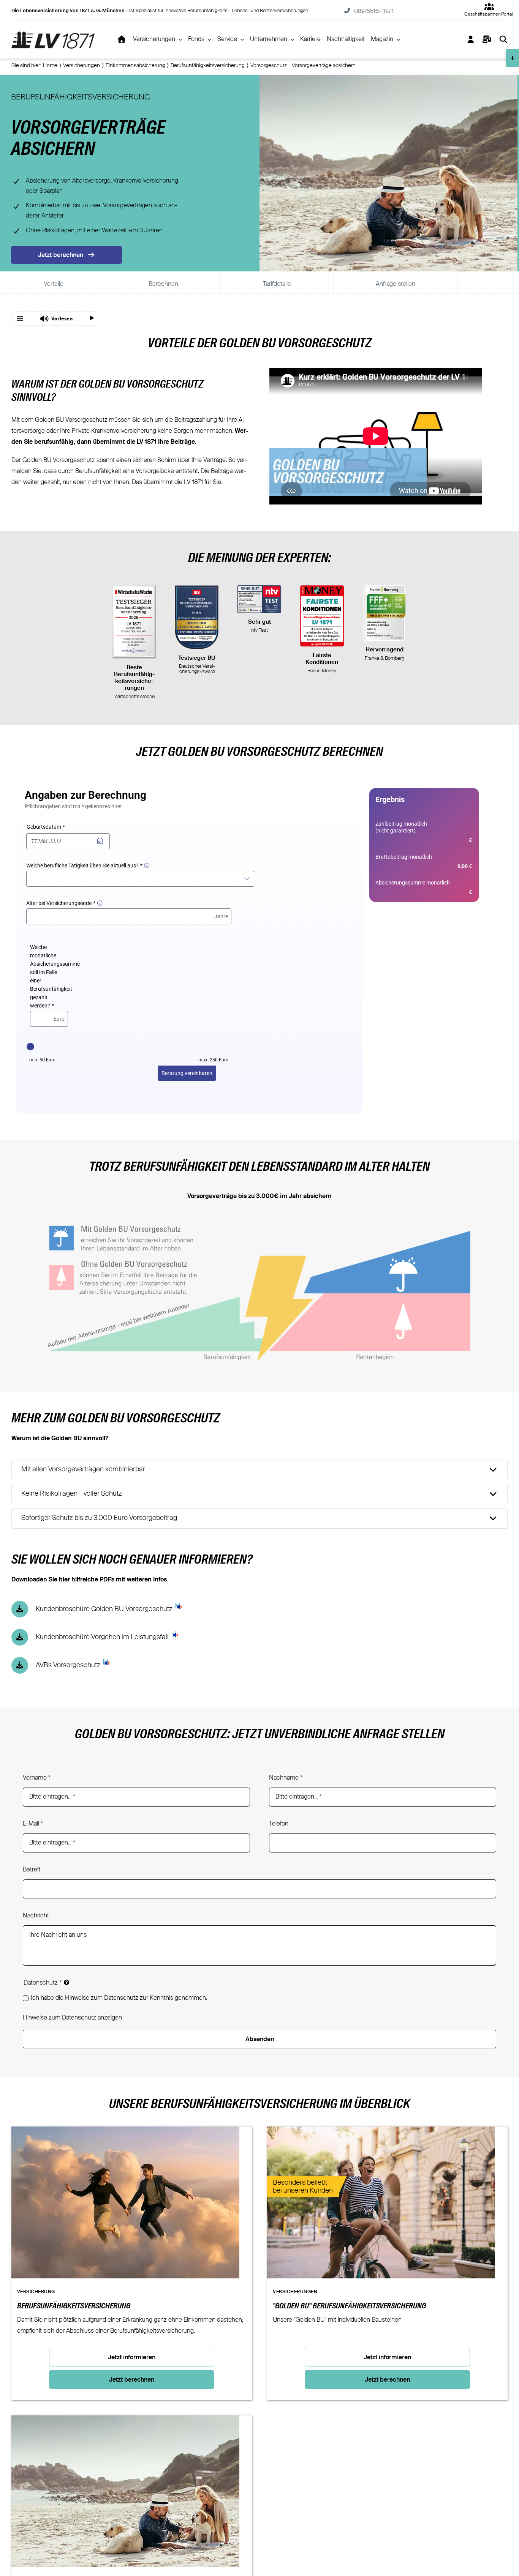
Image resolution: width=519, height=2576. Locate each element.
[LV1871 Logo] (53, 33)
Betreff (32, 1870)
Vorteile (54, 284)
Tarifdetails (277, 284)
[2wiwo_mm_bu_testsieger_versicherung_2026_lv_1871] (134, 622)
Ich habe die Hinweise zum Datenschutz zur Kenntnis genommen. (119, 1998)
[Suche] (503, 39)
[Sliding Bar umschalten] (487, 39)
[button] (56, 318)
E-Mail (33, 1824)
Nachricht (36, 1916)
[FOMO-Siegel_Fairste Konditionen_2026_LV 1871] (322, 616)
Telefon (279, 1824)
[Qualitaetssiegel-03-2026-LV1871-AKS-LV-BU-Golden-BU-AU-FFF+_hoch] (385, 613)
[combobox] (141, 879)
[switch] (477, 2492)
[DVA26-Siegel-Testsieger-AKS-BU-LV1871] (197, 617)
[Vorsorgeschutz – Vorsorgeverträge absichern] (125, 2421)
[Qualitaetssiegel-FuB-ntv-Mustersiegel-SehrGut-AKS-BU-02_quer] (259, 599)
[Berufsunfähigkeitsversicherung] (125, 2132)
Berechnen (163, 284)
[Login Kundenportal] (471, 39)
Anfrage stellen (396, 284)
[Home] (122, 39)
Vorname (37, 1778)
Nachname (286, 1778)
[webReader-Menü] (20, 318)
